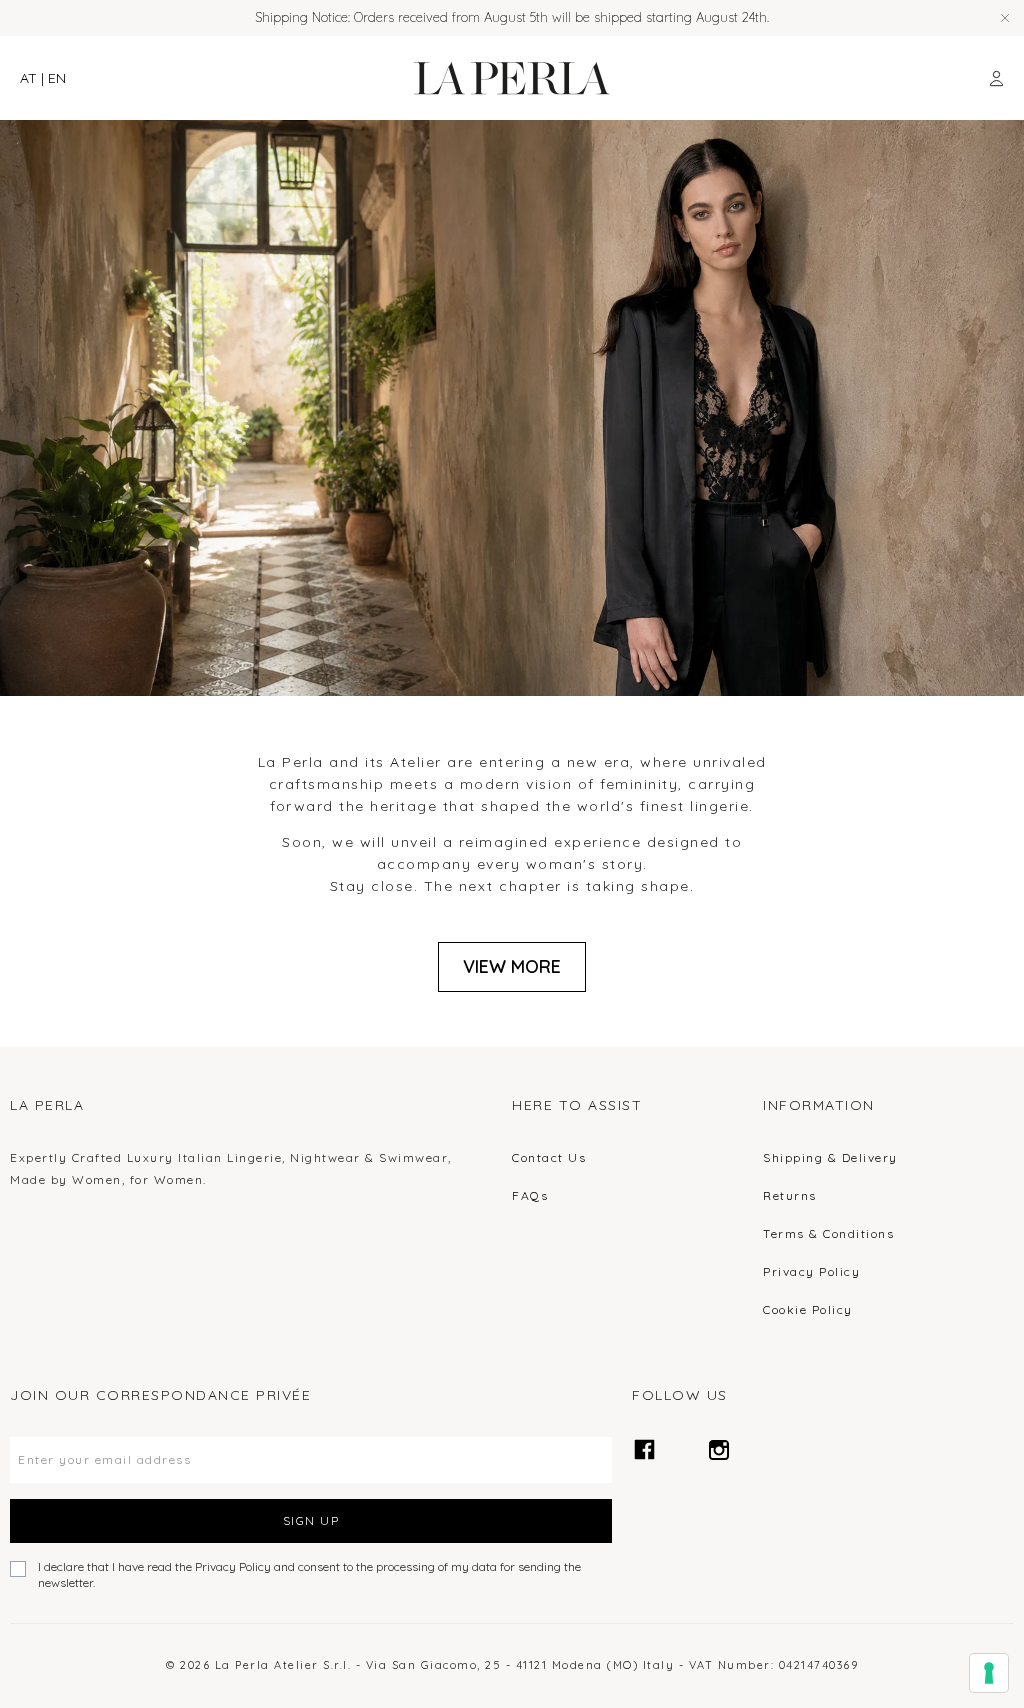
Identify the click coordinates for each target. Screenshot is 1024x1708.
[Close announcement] (1005, 18)
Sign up (311, 1520)
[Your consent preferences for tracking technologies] (989, 1673)
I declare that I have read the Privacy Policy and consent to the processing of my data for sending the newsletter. (309, 1574)
